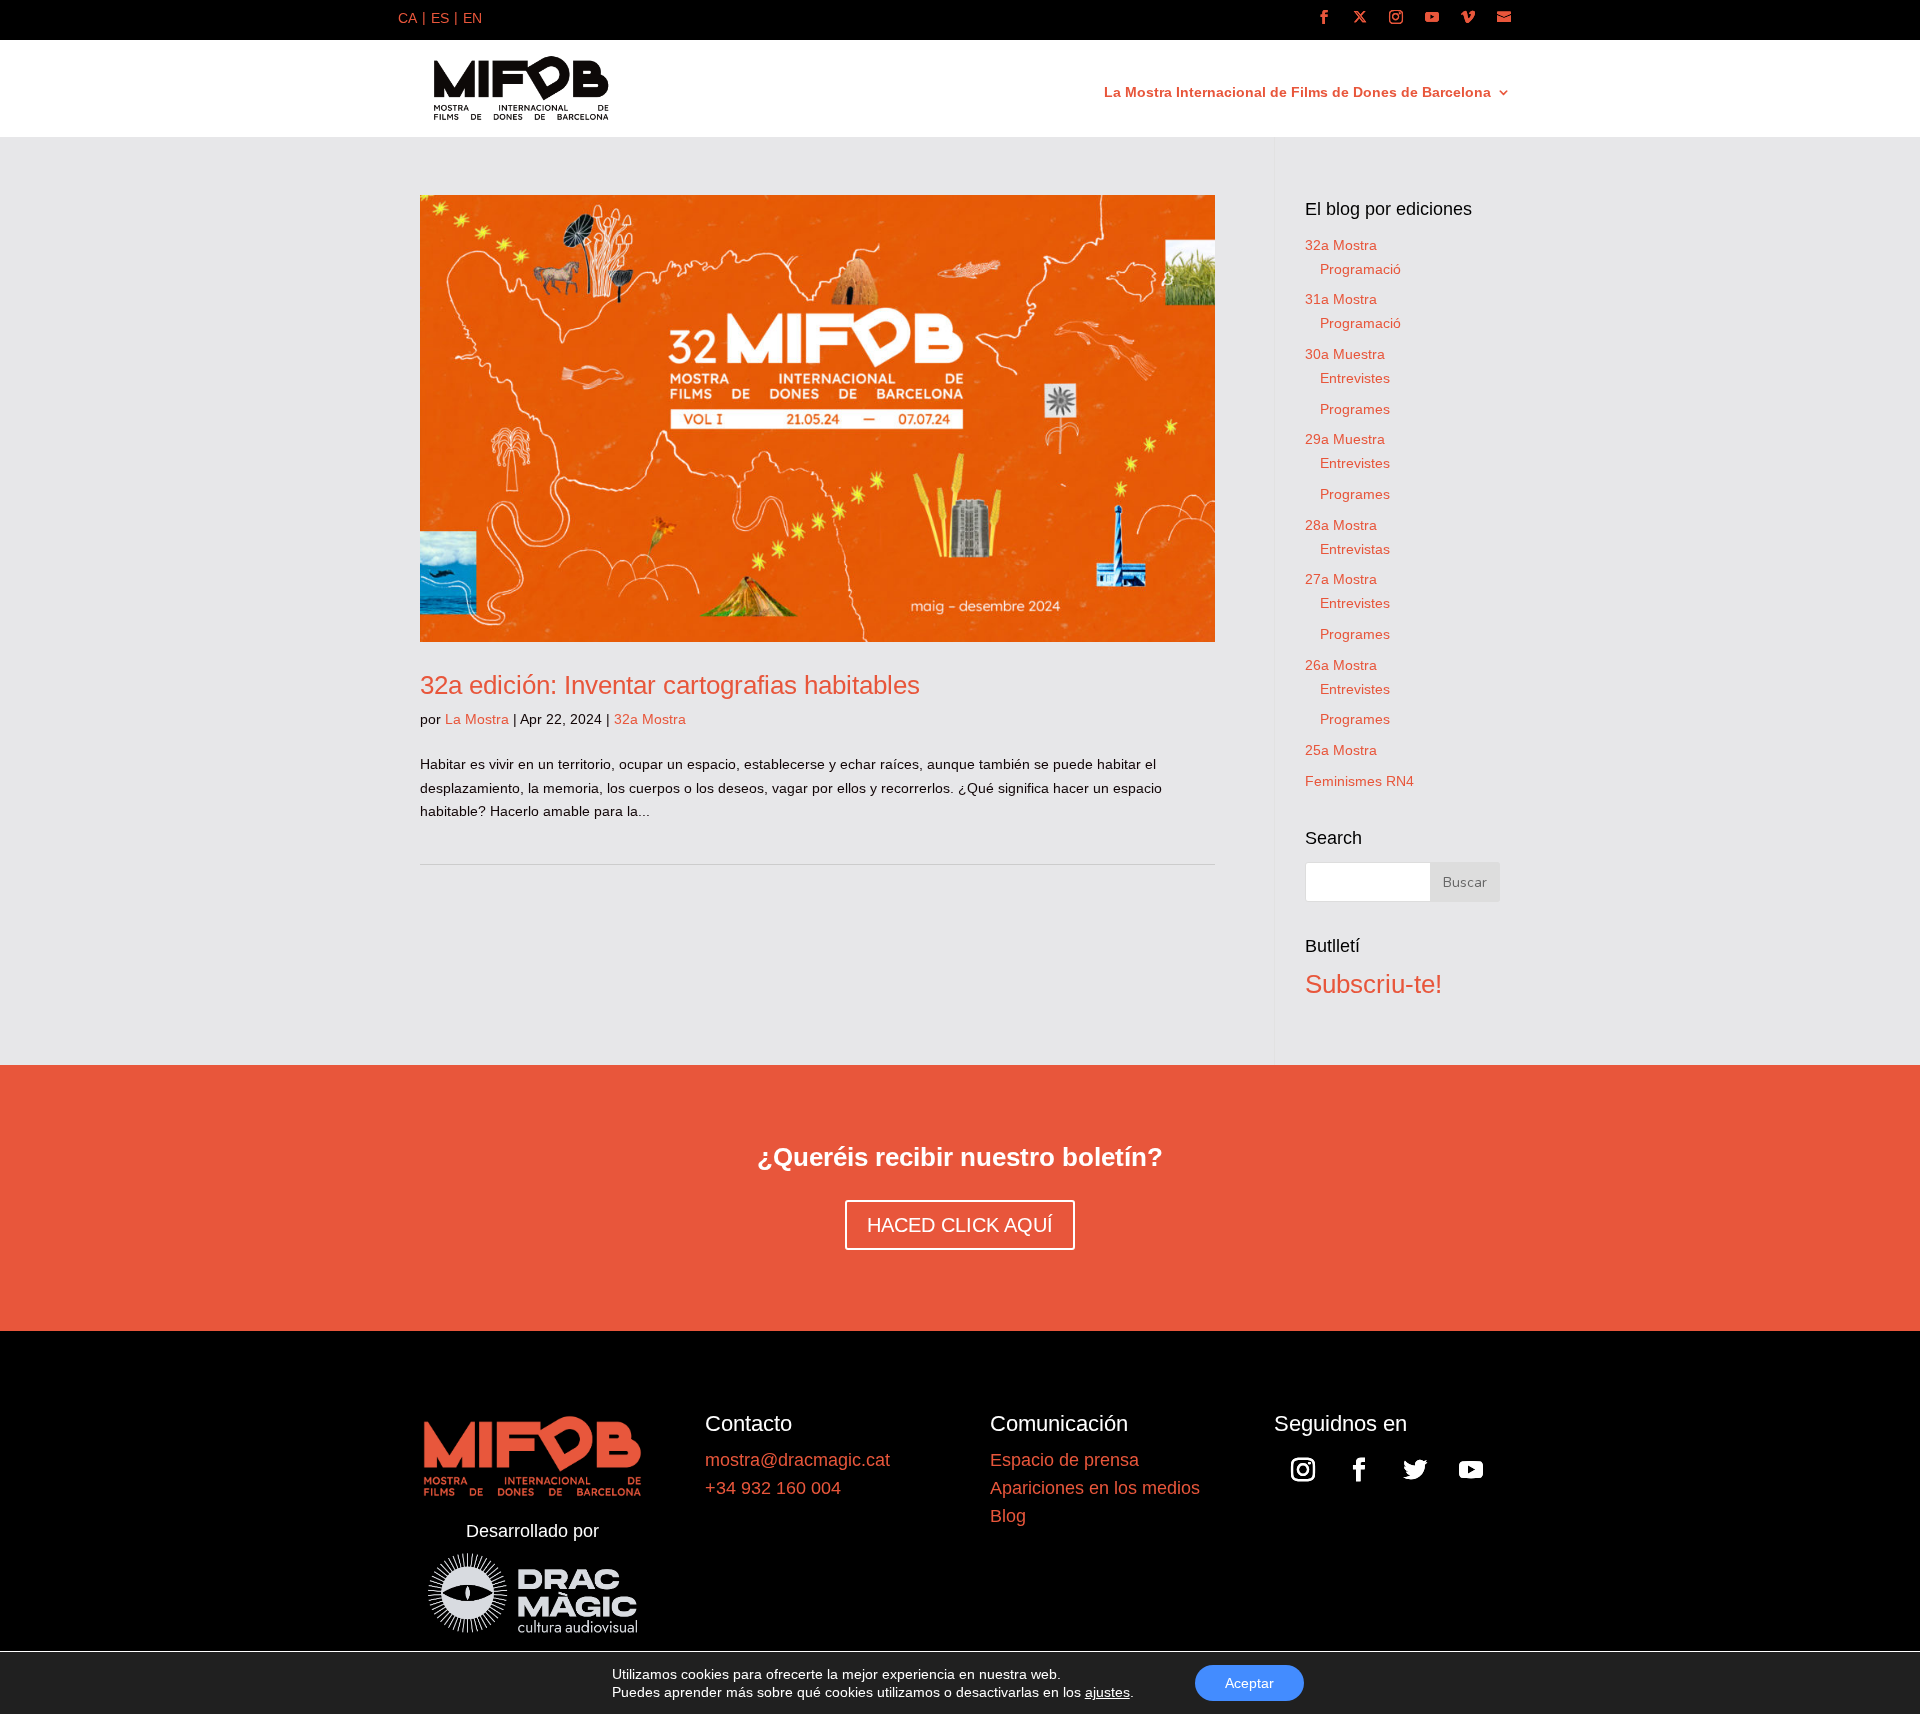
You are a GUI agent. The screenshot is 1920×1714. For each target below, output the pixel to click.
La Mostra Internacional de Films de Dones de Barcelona (1297, 92)
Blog (1008, 1516)
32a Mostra (650, 719)
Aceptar (1249, 1683)
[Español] (440, 20)
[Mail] (1504, 17)
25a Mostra (1341, 750)
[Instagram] (1396, 17)
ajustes (1107, 1692)
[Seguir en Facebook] (1359, 1470)
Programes (1355, 409)
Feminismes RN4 (1359, 781)
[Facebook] (1324, 17)
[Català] (407, 20)
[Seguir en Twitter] (1415, 1470)
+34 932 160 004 (773, 1488)
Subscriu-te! (1373, 984)
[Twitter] (1360, 17)
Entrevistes (1355, 378)
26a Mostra (1341, 665)
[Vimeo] (1468, 17)
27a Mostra (1341, 579)
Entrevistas (1355, 549)
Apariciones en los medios (1095, 1488)
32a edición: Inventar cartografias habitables (670, 685)
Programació (1360, 269)
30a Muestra (1345, 354)
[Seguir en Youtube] (1471, 1470)
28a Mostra (1341, 525)
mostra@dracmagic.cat (797, 1460)
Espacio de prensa (1064, 1460)
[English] (472, 20)
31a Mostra (1341, 299)
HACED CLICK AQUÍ (960, 1225)
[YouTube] (1432, 17)
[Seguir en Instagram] (1303, 1470)
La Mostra (477, 719)
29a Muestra (1345, 439)
